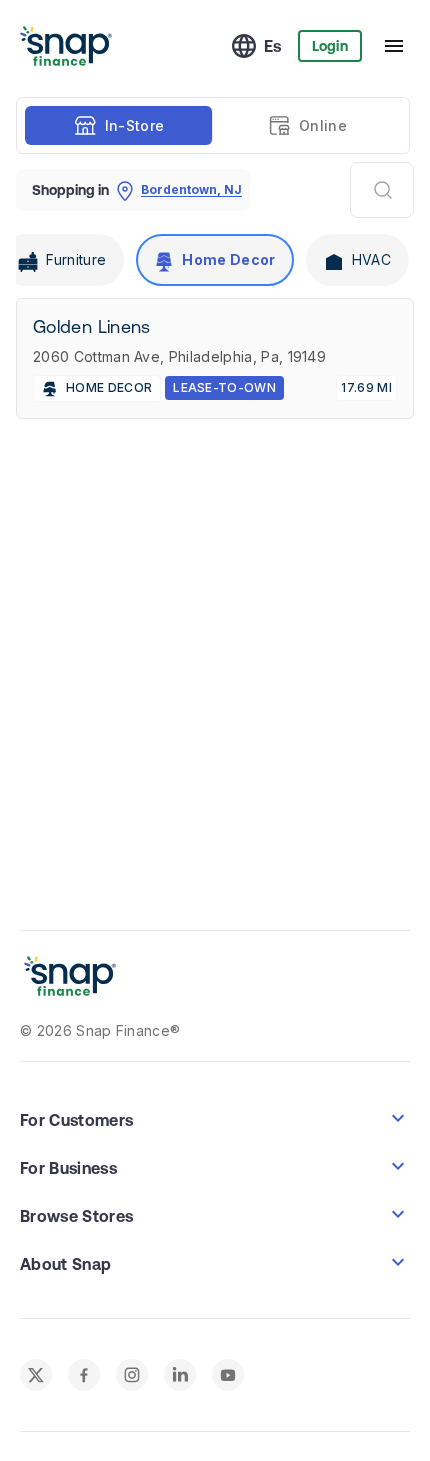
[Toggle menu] (394, 46)
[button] (215, 1118)
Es (273, 46)
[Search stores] (382, 190)
